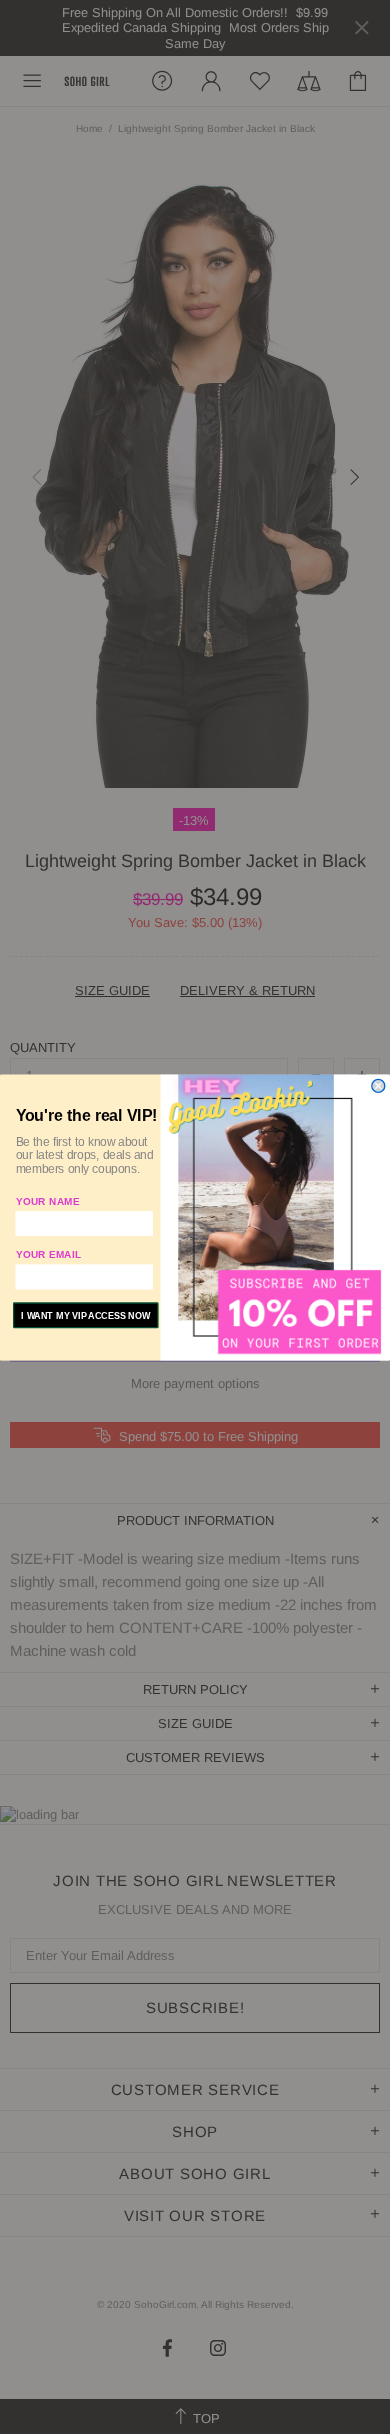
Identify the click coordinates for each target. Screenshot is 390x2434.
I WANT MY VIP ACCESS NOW (85, 1315)
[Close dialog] (378, 1085)
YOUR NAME (48, 1200)
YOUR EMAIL (49, 1254)
